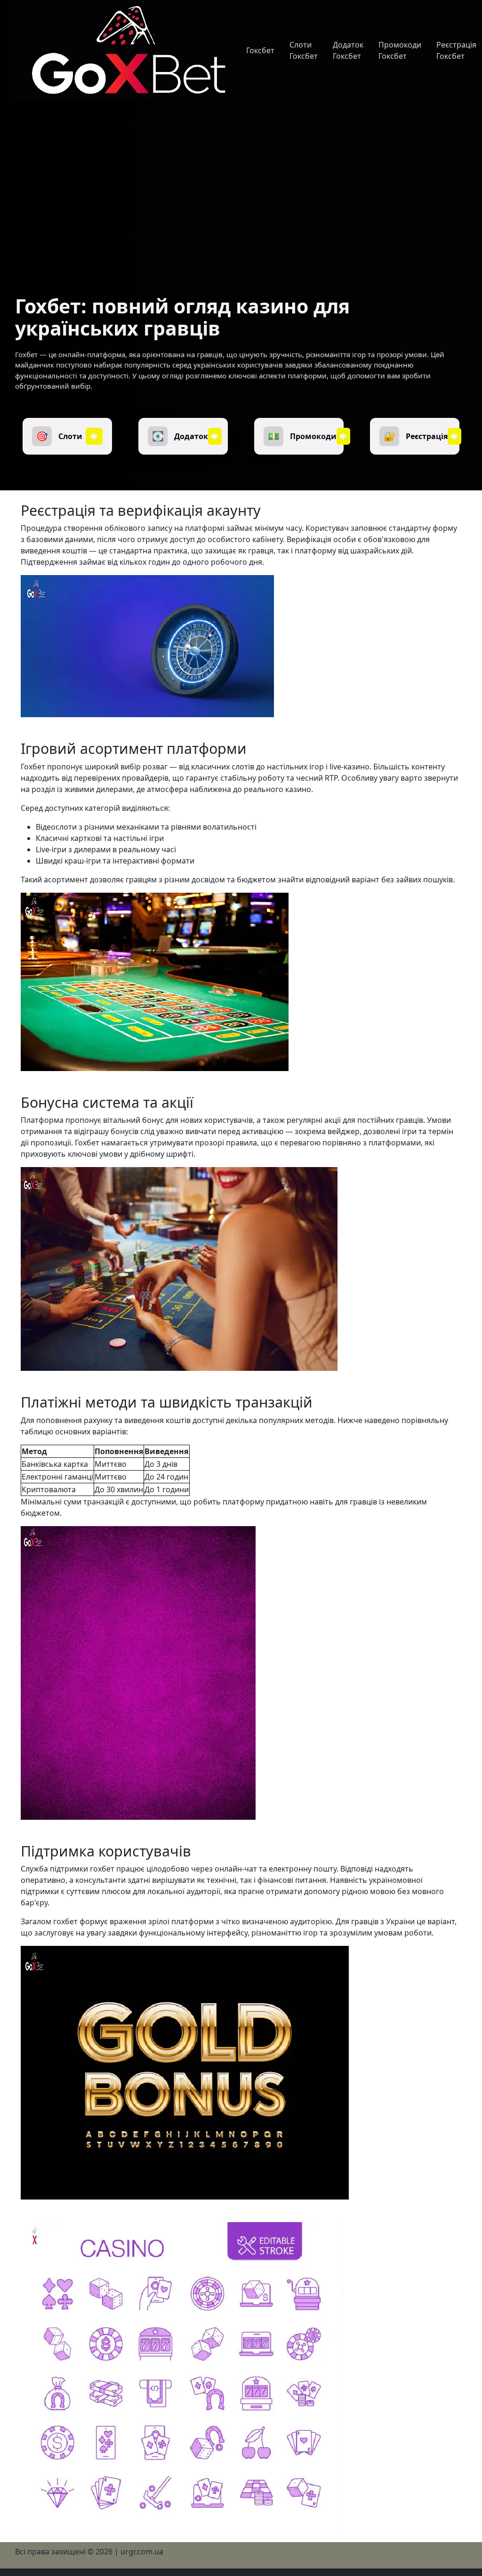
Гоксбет (260, 50)
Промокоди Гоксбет (400, 50)
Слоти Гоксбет (304, 50)
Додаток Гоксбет (348, 50)
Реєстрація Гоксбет (456, 50)
